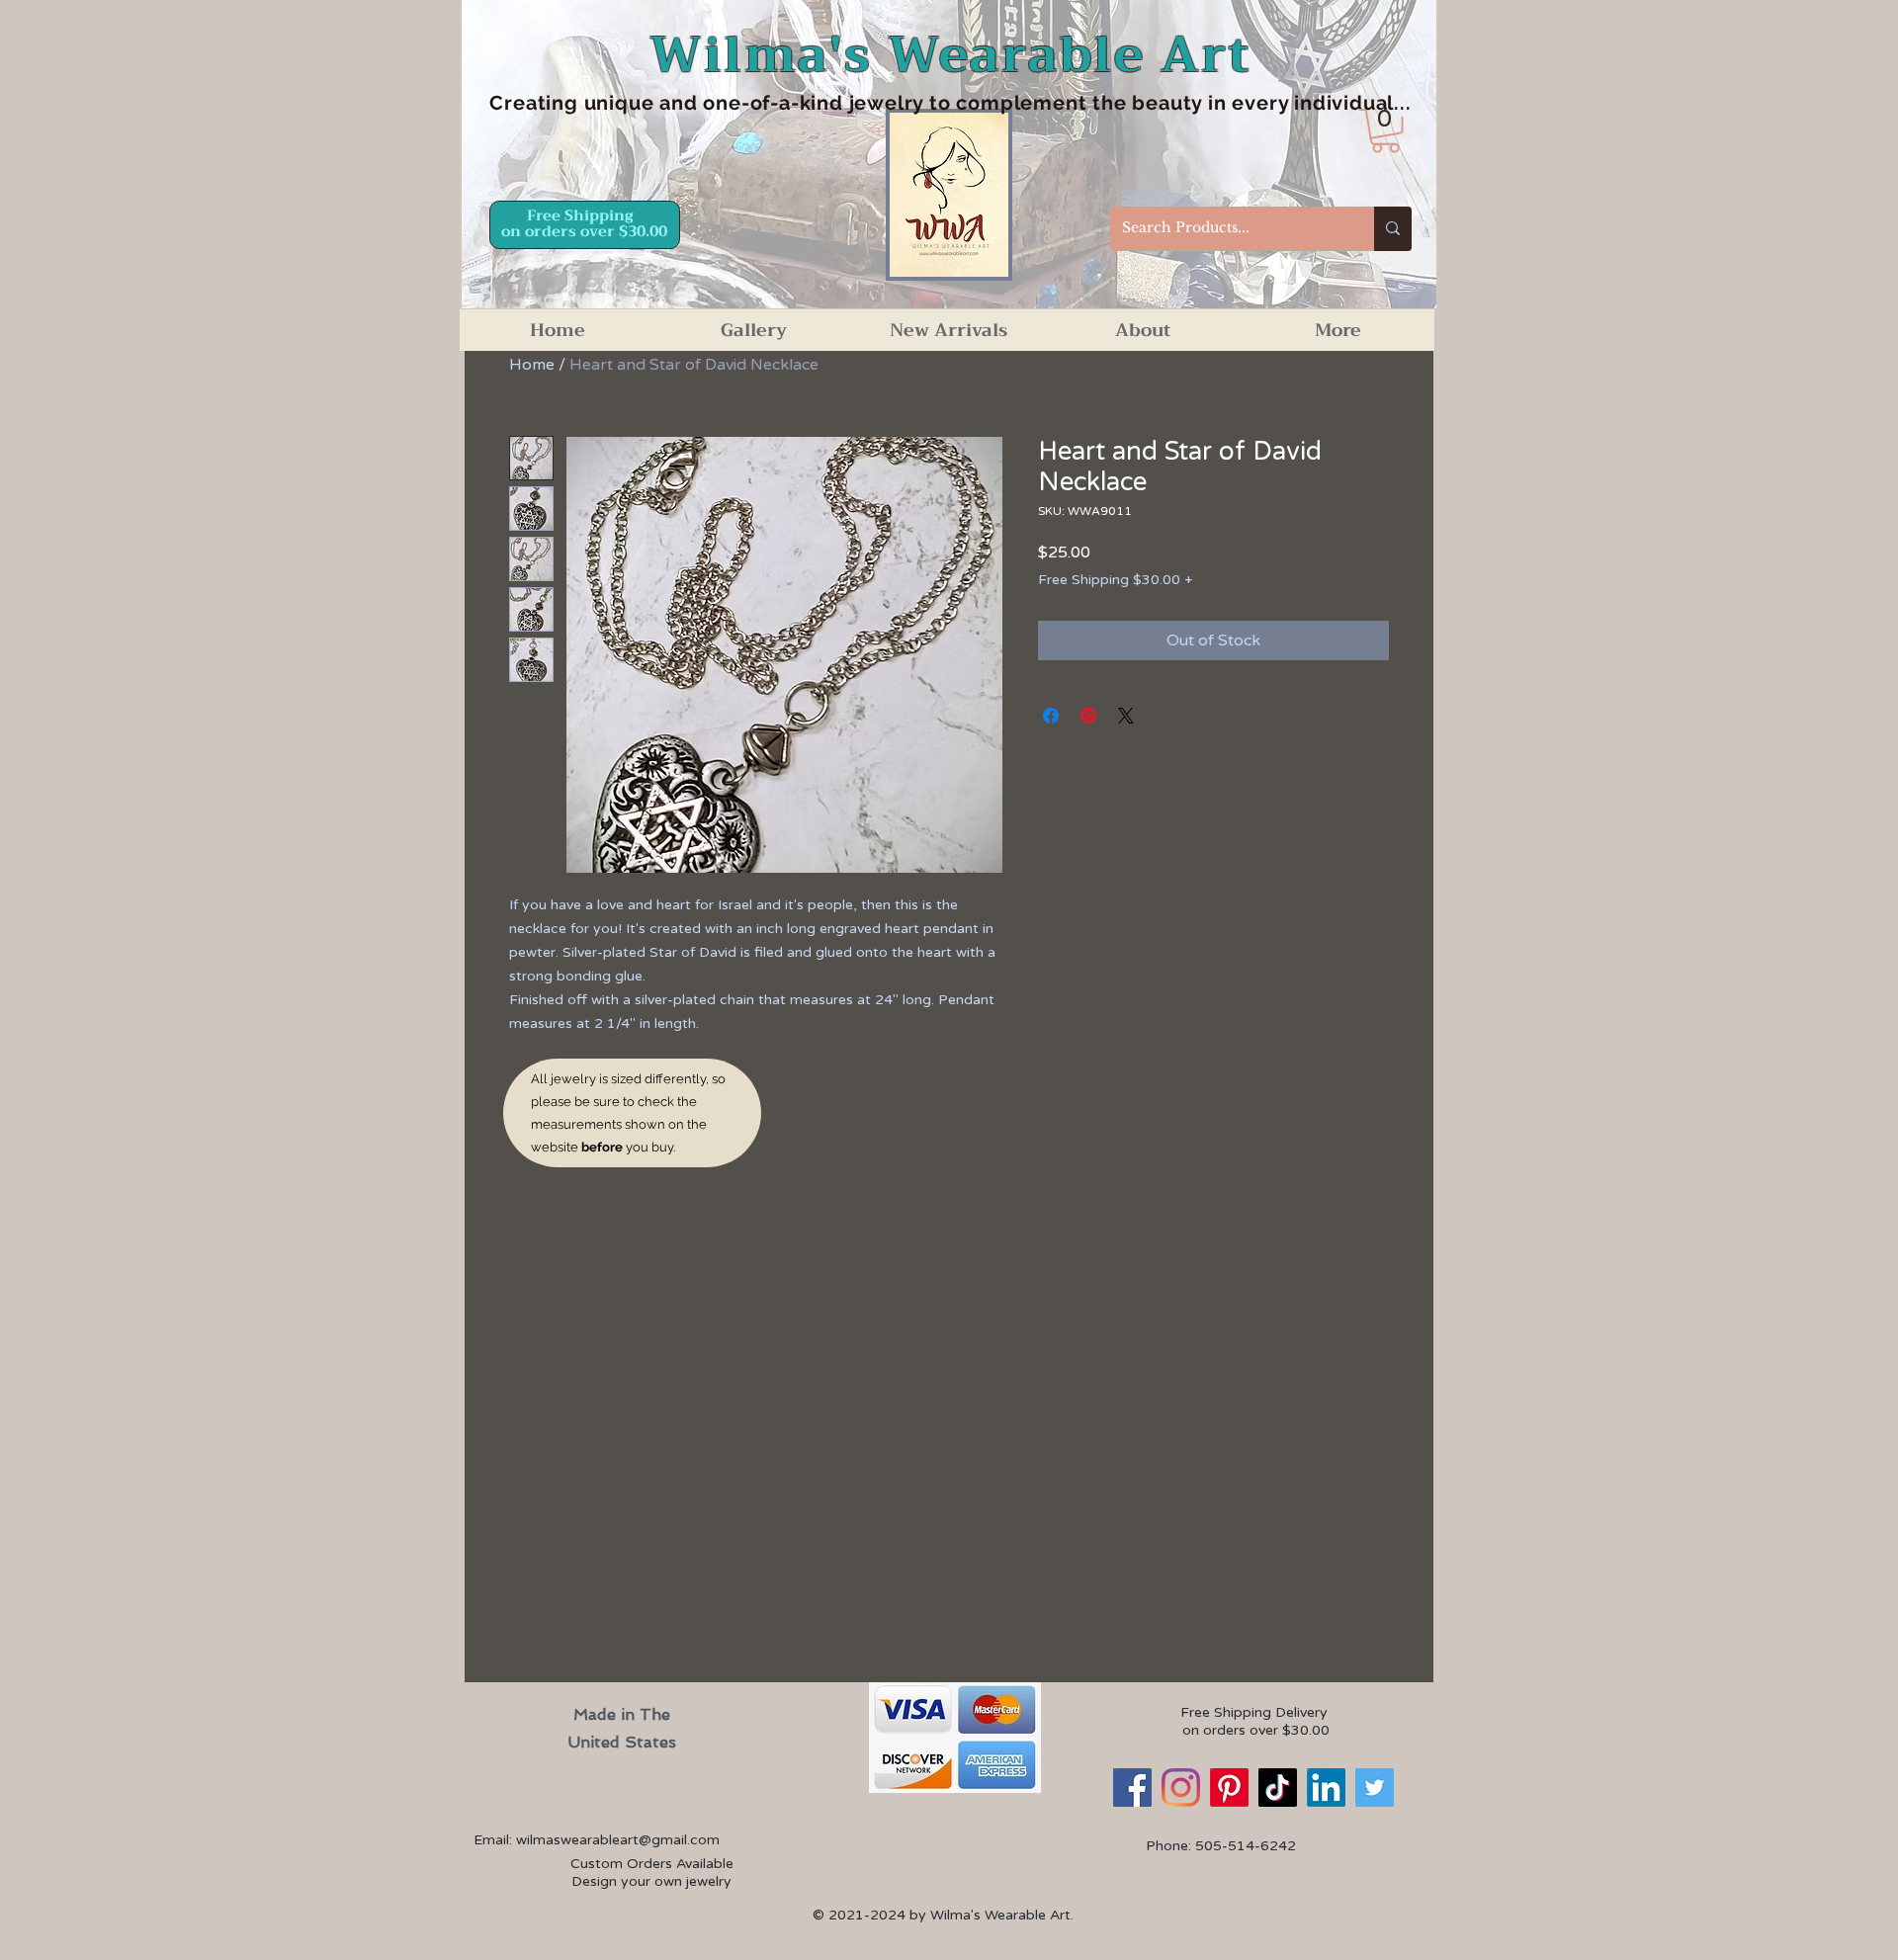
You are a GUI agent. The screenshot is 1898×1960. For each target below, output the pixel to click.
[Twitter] (1375, 1788)
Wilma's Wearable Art (950, 55)
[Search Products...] (1393, 229)
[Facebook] (1132, 1788)
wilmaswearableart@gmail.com (618, 1840)
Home (532, 365)
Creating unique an (586, 103)
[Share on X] (1126, 716)
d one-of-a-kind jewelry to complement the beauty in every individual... (1048, 103)
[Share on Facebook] (1051, 716)
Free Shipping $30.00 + (1115, 580)
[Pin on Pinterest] (1088, 716)
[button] (1385, 131)
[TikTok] (1278, 1788)
